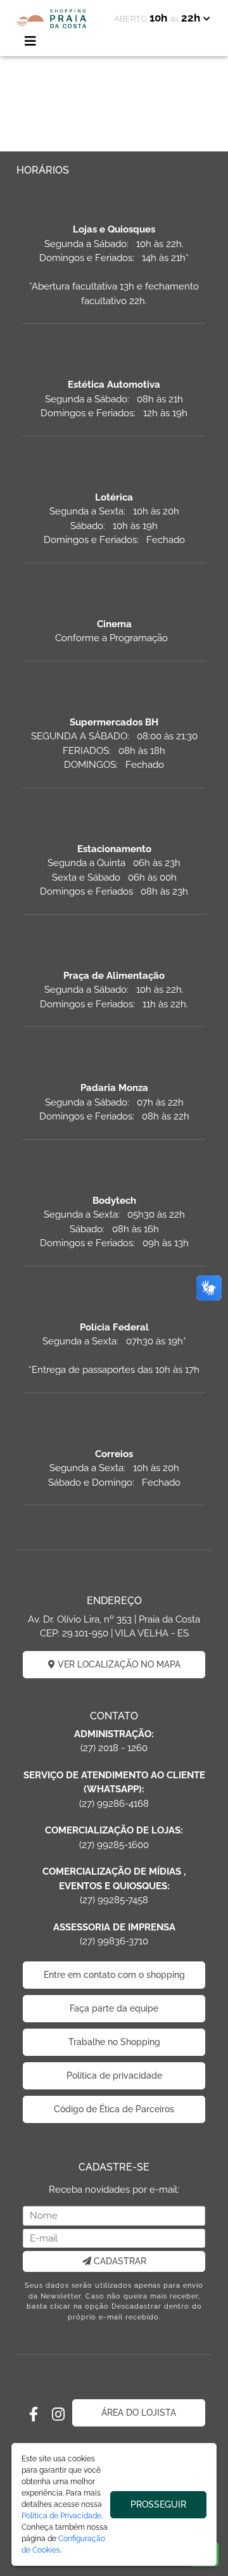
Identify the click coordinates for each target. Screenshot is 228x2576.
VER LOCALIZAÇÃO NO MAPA (118, 1664)
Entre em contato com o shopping (114, 1975)
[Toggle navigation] (30, 41)
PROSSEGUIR (158, 2504)
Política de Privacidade (61, 2516)
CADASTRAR (119, 2261)
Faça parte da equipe (114, 2008)
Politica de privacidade (114, 2075)
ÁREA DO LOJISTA (139, 2413)
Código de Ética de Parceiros (114, 2109)
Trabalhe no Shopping (114, 2042)
